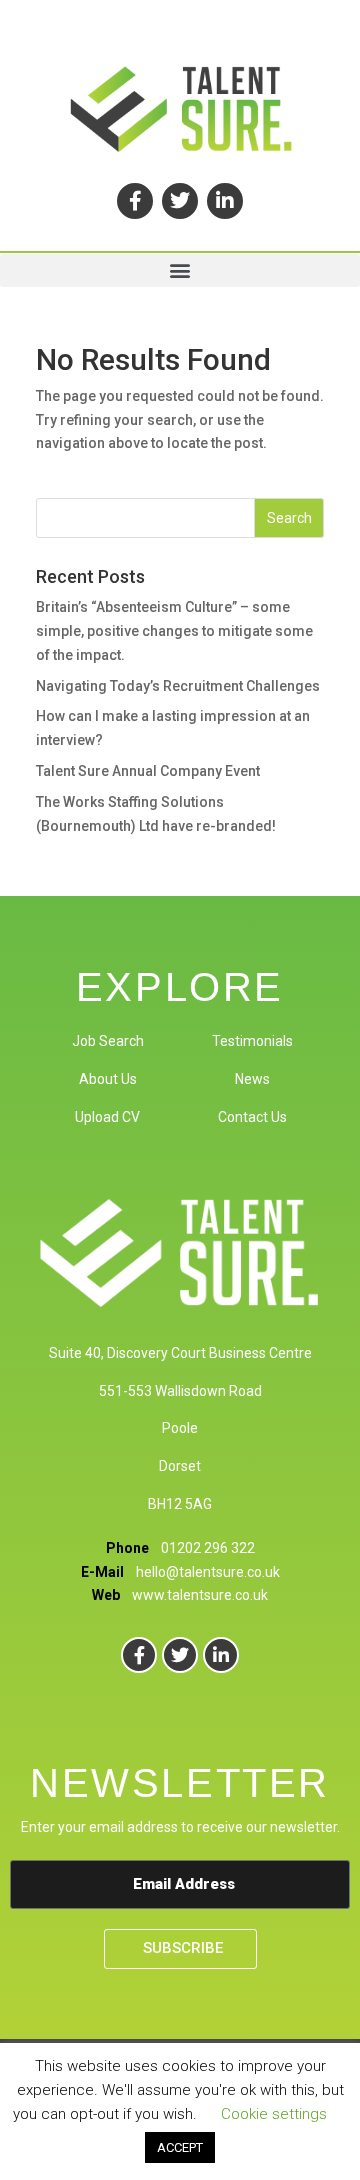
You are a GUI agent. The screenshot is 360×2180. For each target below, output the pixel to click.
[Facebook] (135, 201)
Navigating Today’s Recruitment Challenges (178, 686)
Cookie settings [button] (274, 2114)
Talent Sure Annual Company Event (148, 771)
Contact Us (252, 1117)
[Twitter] (180, 201)
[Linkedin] (225, 201)
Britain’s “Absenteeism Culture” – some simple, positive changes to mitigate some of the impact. (174, 631)
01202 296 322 (208, 1548)
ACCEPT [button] (180, 2147)
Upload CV (107, 1117)
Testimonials (252, 1041)
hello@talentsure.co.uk (208, 1572)
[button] (180, 270)
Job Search (108, 1041)
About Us (108, 1079)
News (252, 1079)
